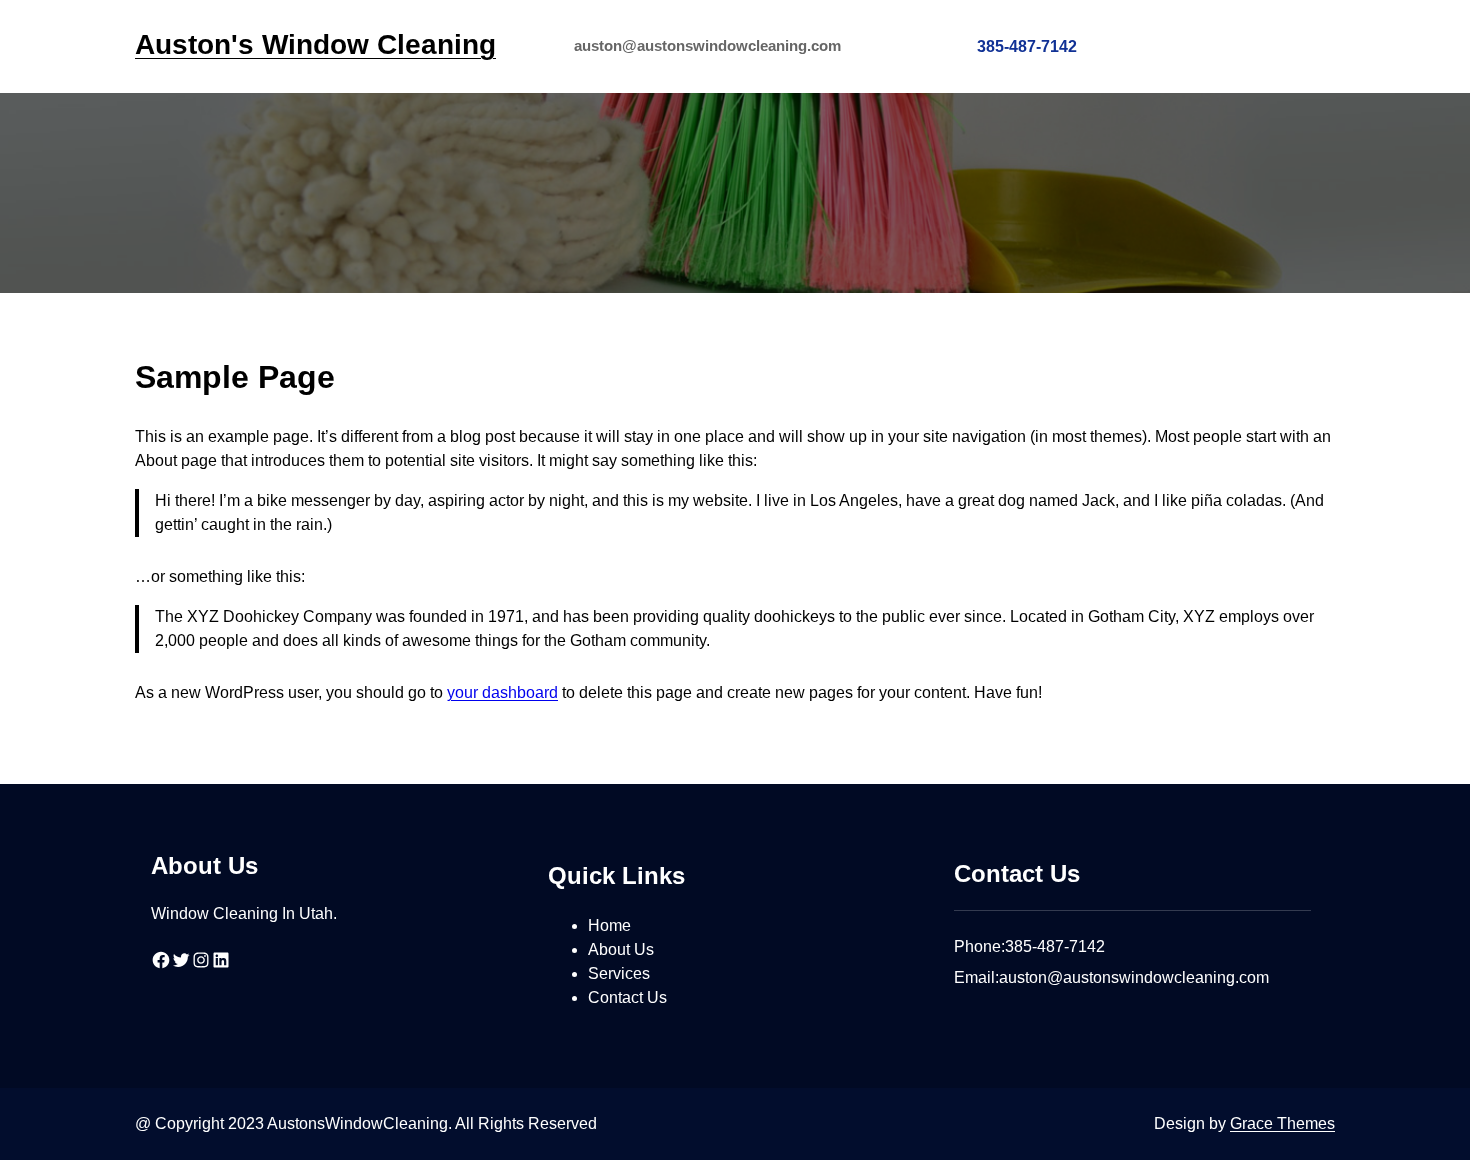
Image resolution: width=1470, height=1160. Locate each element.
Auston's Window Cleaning (315, 44)
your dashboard (502, 692)
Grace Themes (1282, 1123)
